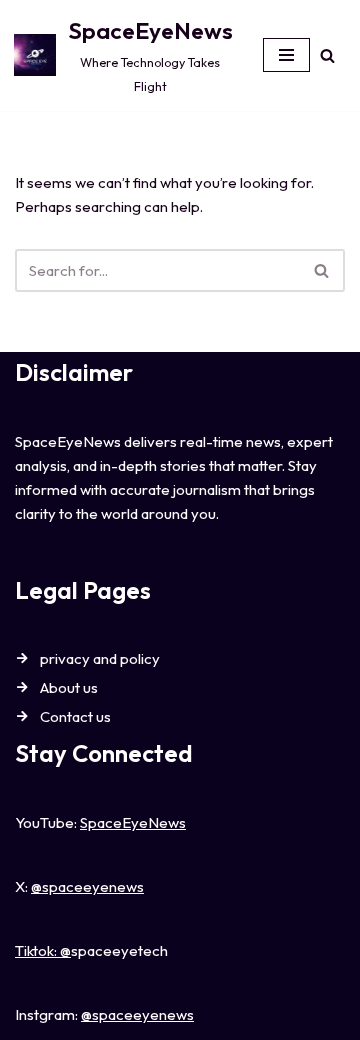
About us (69, 687)
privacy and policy (100, 658)
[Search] (327, 55)
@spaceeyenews (87, 886)
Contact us (75, 716)
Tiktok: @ (43, 950)
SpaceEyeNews (133, 822)
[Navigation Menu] (286, 55)
